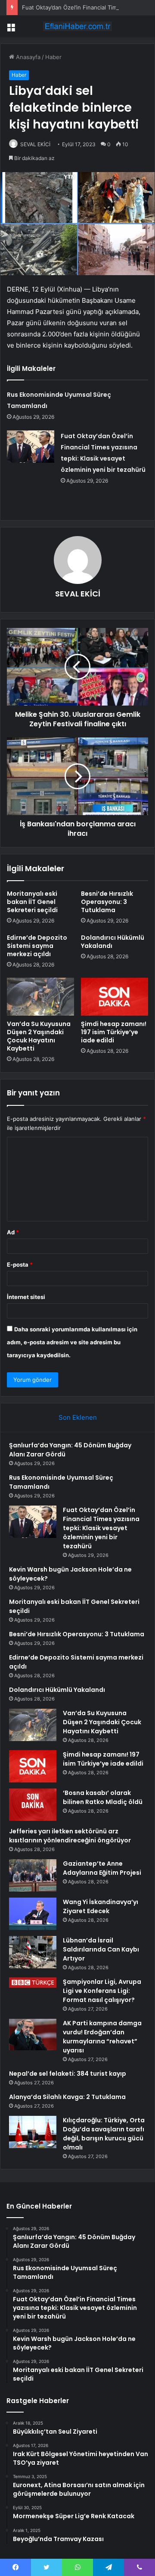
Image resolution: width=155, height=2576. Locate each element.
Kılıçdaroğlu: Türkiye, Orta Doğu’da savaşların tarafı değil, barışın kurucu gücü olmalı (104, 2134)
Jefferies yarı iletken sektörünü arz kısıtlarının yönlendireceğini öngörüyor (70, 1836)
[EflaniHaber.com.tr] (77, 26)
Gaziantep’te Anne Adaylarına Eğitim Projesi (102, 1868)
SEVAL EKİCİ (35, 144)
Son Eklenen (78, 1417)
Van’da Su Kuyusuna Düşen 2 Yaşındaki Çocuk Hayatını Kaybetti (39, 1036)
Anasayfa (27, 57)
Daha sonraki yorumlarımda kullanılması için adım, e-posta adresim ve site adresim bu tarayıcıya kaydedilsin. (72, 1342)
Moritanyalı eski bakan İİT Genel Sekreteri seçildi (32, 902)
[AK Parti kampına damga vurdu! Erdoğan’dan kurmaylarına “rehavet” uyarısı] (33, 2035)
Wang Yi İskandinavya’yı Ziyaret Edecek (101, 1906)
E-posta (20, 1264)
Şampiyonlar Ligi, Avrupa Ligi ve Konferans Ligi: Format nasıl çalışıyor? (102, 1991)
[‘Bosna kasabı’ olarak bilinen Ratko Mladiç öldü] (33, 1805)
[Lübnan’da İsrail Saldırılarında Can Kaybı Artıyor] (33, 1952)
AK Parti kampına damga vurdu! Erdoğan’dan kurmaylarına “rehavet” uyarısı (102, 2037)
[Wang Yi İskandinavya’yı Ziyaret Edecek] (33, 1914)
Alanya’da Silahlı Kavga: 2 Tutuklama (67, 2097)
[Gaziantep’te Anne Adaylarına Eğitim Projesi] (33, 1875)
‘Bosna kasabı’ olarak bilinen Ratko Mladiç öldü (103, 1797)
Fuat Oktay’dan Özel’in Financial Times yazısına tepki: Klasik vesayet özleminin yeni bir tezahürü (101, 1528)
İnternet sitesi (26, 1297)
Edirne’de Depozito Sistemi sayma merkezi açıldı (37, 946)
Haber (53, 57)
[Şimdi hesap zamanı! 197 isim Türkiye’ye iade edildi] (115, 997)
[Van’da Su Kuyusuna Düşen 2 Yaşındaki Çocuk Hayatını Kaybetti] (40, 997)
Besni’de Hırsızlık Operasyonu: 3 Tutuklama (107, 902)
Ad (13, 1232)
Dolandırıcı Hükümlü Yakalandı (113, 942)
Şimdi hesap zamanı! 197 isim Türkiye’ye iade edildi (114, 1032)
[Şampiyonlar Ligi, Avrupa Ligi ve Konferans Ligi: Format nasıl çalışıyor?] (33, 1983)
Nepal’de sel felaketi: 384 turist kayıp (68, 2074)
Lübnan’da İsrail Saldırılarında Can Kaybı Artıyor (101, 1949)
